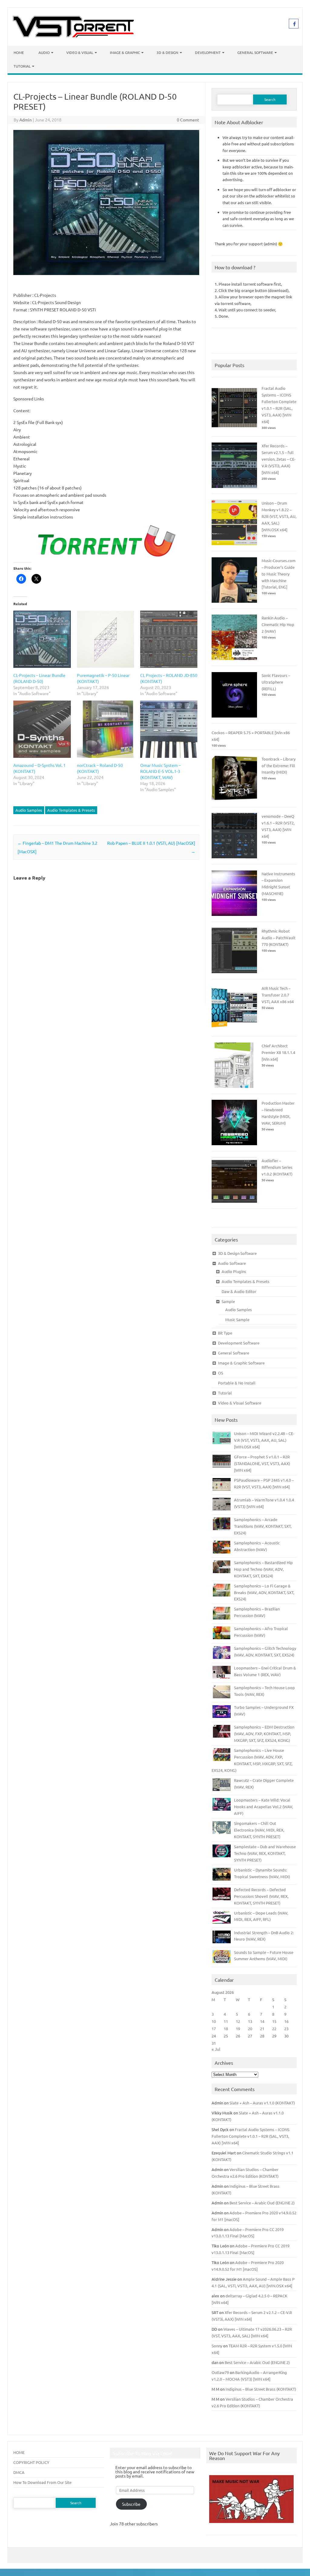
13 (250, 2021)
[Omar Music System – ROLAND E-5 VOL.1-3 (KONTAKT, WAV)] (169, 729)
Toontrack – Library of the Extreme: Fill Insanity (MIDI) (279, 766)
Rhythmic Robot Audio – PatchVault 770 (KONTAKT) (279, 938)
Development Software (239, 1343)
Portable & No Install (237, 1383)
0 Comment (188, 120)
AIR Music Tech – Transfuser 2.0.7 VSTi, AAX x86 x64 (278, 995)
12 (238, 2021)
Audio (44, 52)
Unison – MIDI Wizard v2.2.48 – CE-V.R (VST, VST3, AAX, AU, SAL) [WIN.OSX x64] (264, 1440)
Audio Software (232, 1263)
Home (19, 52)
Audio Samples (29, 810)
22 (274, 2029)
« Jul (216, 2049)
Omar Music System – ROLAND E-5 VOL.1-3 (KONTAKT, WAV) (160, 771)
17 (214, 2029)
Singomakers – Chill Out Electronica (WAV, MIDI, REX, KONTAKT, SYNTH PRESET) (259, 1830)
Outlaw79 (220, 2372)
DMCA (19, 2472)
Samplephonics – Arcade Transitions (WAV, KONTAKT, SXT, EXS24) (263, 1526)
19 (238, 2029)
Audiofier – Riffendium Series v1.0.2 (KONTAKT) (277, 1167)
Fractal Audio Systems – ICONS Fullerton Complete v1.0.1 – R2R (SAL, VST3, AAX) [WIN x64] (251, 2136)
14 (262, 2021)
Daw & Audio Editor (239, 1291)
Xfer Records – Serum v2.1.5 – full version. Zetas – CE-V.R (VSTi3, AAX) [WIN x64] (279, 459)
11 (226, 2021)
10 (214, 2021)
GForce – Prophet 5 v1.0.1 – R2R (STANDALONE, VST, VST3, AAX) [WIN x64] (262, 1463)
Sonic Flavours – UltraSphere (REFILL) (276, 682)
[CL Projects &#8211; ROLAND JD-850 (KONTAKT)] (169, 639)
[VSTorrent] (73, 35)
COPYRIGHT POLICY (31, 2462)
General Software (255, 52)
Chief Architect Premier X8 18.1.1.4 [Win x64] (278, 1052)
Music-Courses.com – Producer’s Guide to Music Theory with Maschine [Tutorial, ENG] (279, 574)
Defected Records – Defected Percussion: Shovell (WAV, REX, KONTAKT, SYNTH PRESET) (261, 1896)
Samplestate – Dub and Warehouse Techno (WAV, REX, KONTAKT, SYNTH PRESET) (265, 1853)
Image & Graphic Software (241, 1363)
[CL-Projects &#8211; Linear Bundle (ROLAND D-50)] (42, 639)
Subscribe (131, 2504)
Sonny (217, 2346)
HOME (19, 2452)
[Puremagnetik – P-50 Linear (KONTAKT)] (106, 639)
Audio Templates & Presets (71, 810)
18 (226, 2029)
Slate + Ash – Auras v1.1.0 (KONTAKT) (262, 2103)
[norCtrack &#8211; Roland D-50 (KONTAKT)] (106, 729)
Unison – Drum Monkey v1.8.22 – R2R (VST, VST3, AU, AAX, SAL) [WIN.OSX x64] (279, 516)
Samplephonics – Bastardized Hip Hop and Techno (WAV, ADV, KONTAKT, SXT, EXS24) (263, 1569)
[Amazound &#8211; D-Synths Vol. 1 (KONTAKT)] (42, 729)
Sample (228, 1301)
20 (250, 2029)
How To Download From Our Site (42, 2482)
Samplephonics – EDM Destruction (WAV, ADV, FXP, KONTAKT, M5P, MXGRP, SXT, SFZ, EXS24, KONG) (264, 1734)
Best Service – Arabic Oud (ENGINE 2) (262, 2203)
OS (221, 1373)
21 (262, 2029)
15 (274, 2021)
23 (286, 2029)
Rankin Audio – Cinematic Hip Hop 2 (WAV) (278, 624)
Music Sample (237, 1319)
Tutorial (22, 66)
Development (208, 52)
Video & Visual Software (240, 1403)
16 (286, 2021)
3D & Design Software (237, 1253)
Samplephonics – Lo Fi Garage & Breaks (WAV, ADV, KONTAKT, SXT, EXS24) (264, 1592)
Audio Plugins (234, 1271)
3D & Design (167, 52)
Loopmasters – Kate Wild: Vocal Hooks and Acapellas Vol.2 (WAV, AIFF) (264, 1807)
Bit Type (225, 1333)
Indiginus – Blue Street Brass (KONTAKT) (261, 2389)
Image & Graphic (125, 52)
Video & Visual (80, 52)
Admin (26, 120)
